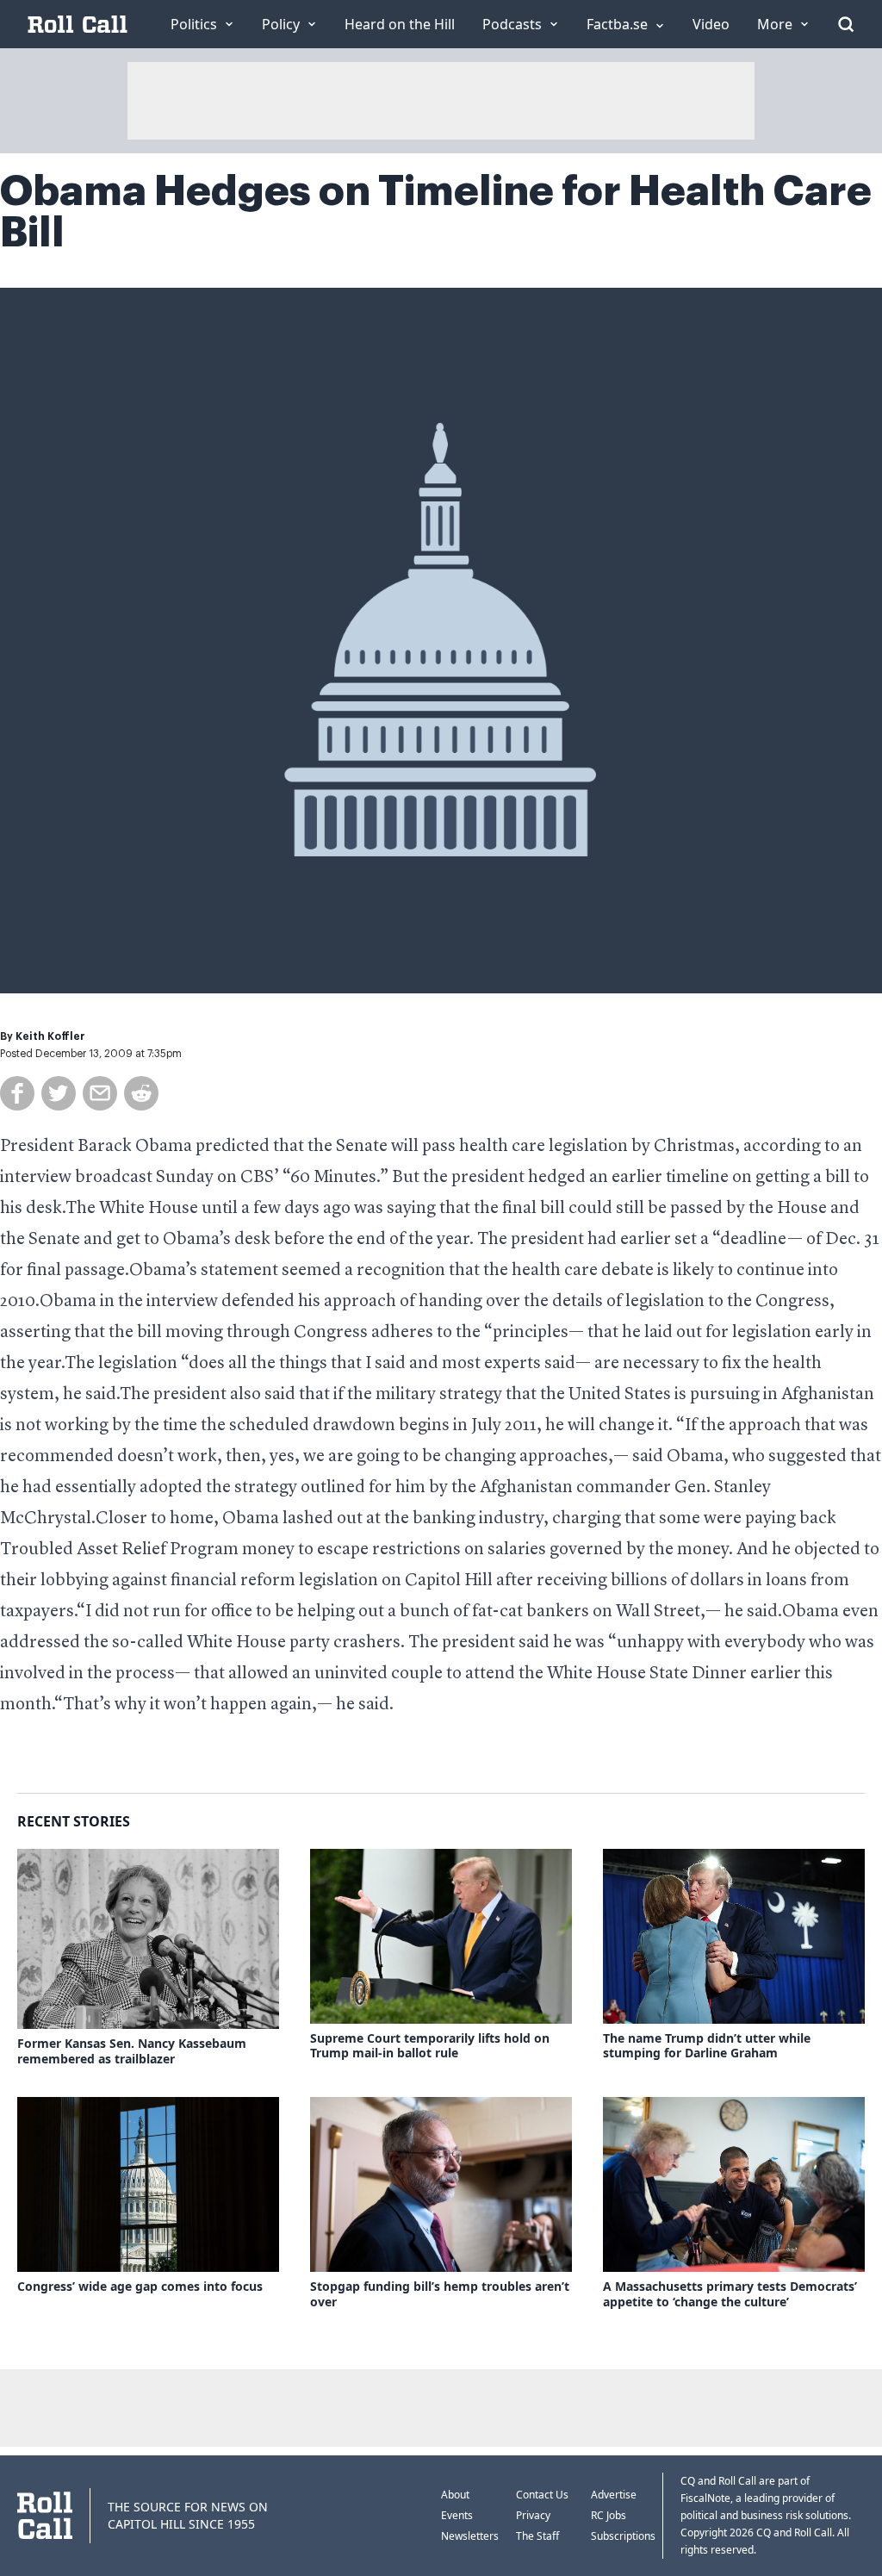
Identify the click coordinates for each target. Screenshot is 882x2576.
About (455, 2495)
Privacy (533, 2515)
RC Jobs (609, 2515)
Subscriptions (623, 2536)
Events (457, 2515)
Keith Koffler (50, 1036)
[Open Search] (846, 24)
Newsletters (470, 2536)
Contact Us (542, 2495)
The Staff (537, 2536)
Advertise (614, 2495)
